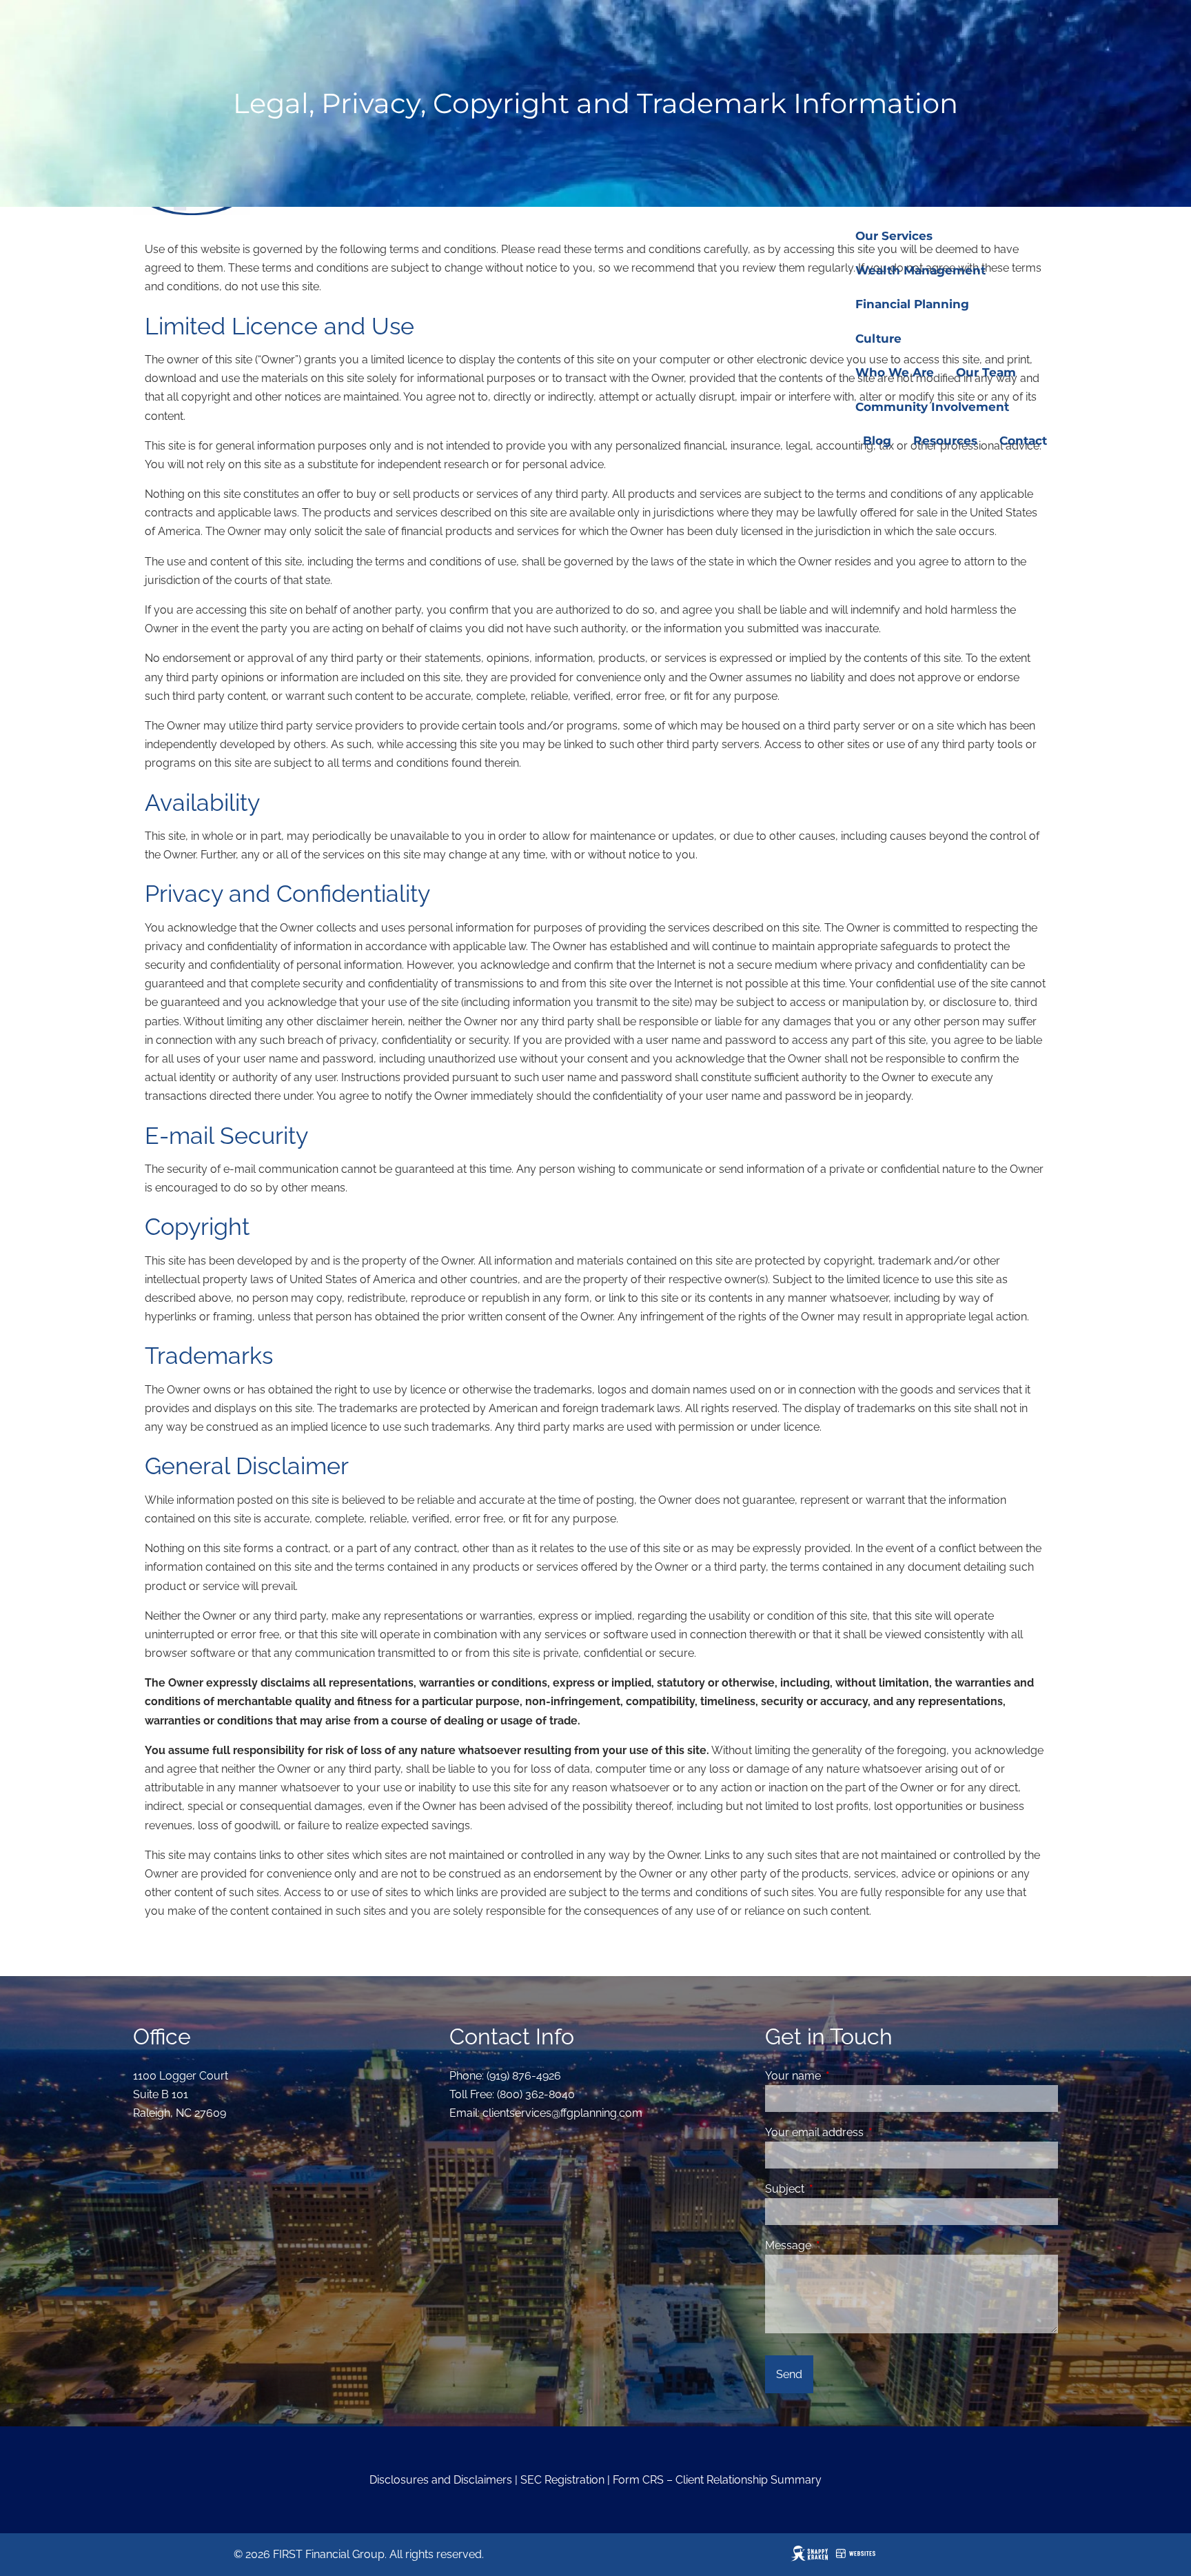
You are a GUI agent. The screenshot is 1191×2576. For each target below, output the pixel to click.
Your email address (867, 2132)
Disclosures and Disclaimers (441, 2480)
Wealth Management (920, 270)
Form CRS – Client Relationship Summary (717, 2480)
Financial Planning (912, 304)
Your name (846, 2076)
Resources (945, 441)
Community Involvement (932, 407)
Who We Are (895, 372)
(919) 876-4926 (524, 2076)
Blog (877, 441)
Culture (878, 339)
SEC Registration (562, 2480)
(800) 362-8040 (536, 2094)
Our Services (894, 236)
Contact (1023, 441)
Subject (838, 2189)
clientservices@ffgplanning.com (562, 2113)
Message (841, 2245)
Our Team (986, 372)
